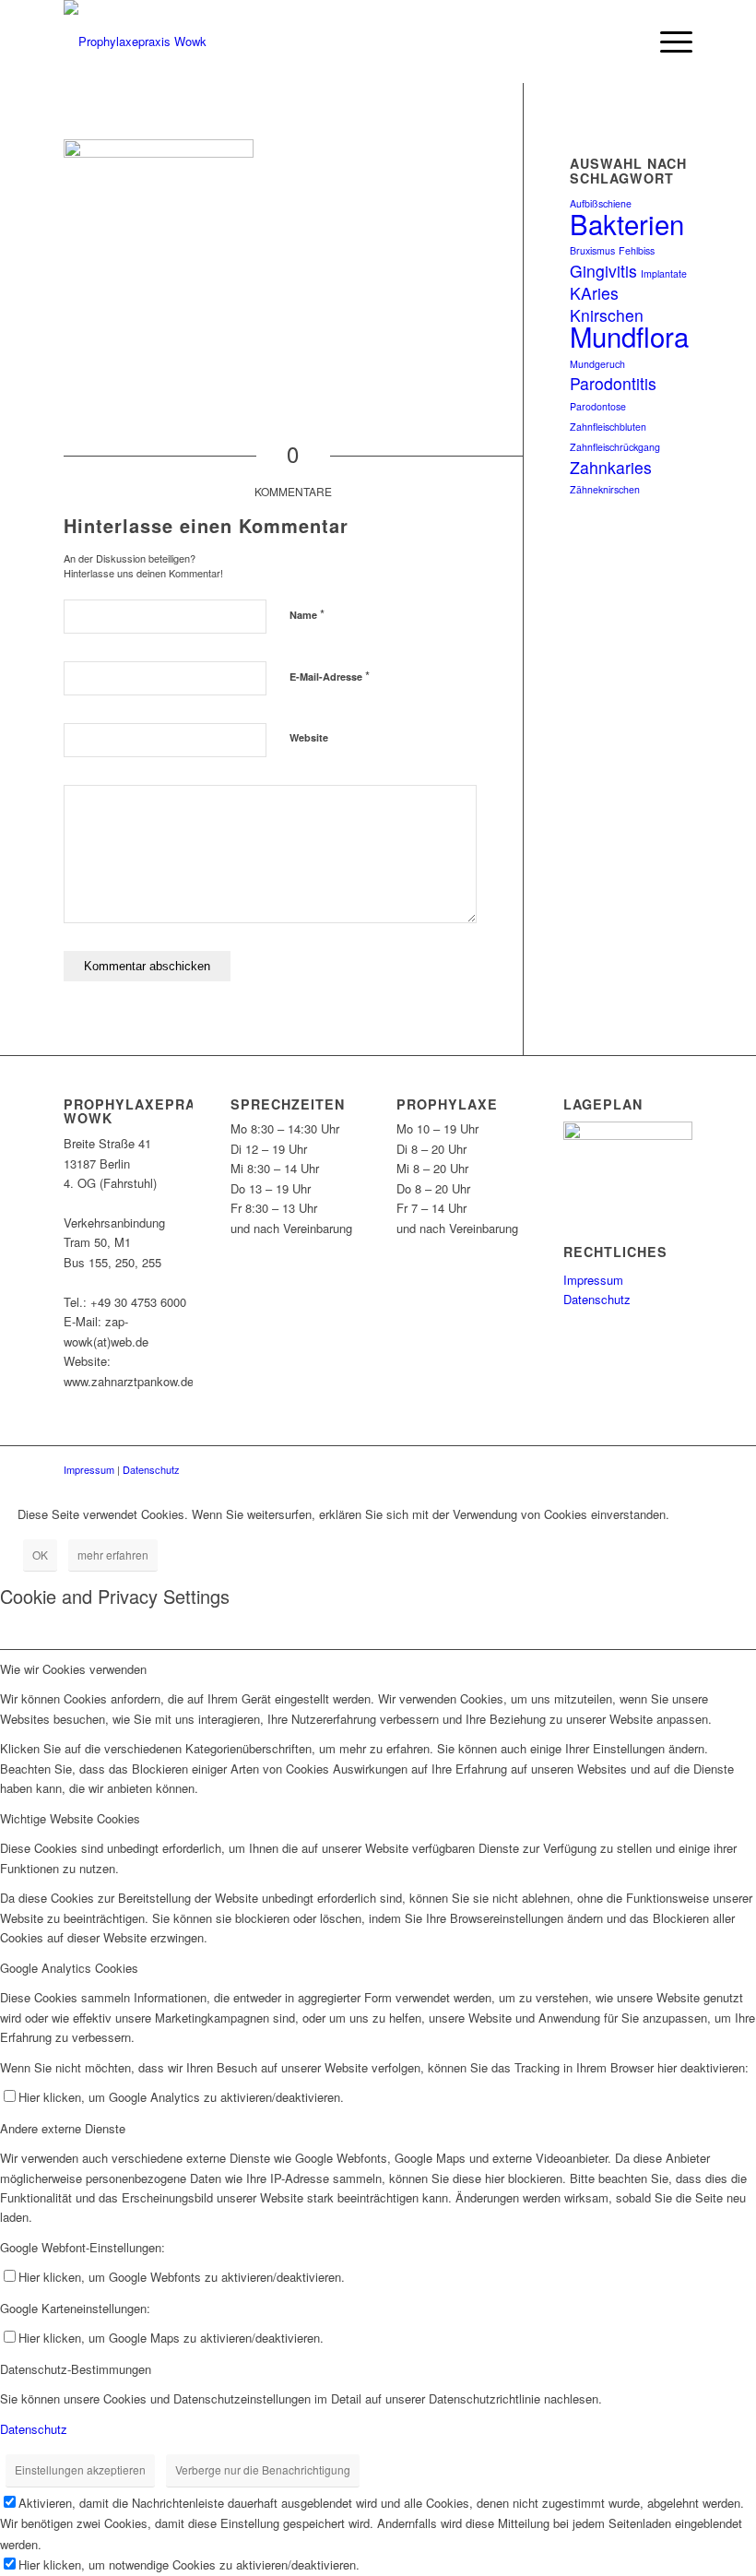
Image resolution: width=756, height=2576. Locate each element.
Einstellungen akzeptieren (80, 2469)
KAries (594, 293)
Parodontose (598, 406)
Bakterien (627, 223)
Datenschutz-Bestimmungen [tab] (76, 2369)
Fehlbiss (637, 250)
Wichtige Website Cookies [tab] (70, 1818)
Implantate (664, 273)
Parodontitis (613, 383)
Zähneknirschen (605, 489)
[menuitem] (624, 42)
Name (307, 614)
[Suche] (624, 42)
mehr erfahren (113, 1555)
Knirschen (607, 315)
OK (40, 1555)
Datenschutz (597, 1299)
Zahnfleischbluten (608, 427)
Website (309, 737)
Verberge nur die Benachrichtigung (263, 2469)
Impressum (593, 1280)
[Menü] (667, 42)
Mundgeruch (597, 364)
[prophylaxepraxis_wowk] (135, 42)
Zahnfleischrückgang (615, 447)
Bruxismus (592, 250)
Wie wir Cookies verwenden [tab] (73, 1669)
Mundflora (629, 336)
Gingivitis (603, 271)
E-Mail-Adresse (330, 676)
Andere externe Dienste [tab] (63, 2128)
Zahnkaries (611, 467)
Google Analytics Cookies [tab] (69, 1968)
